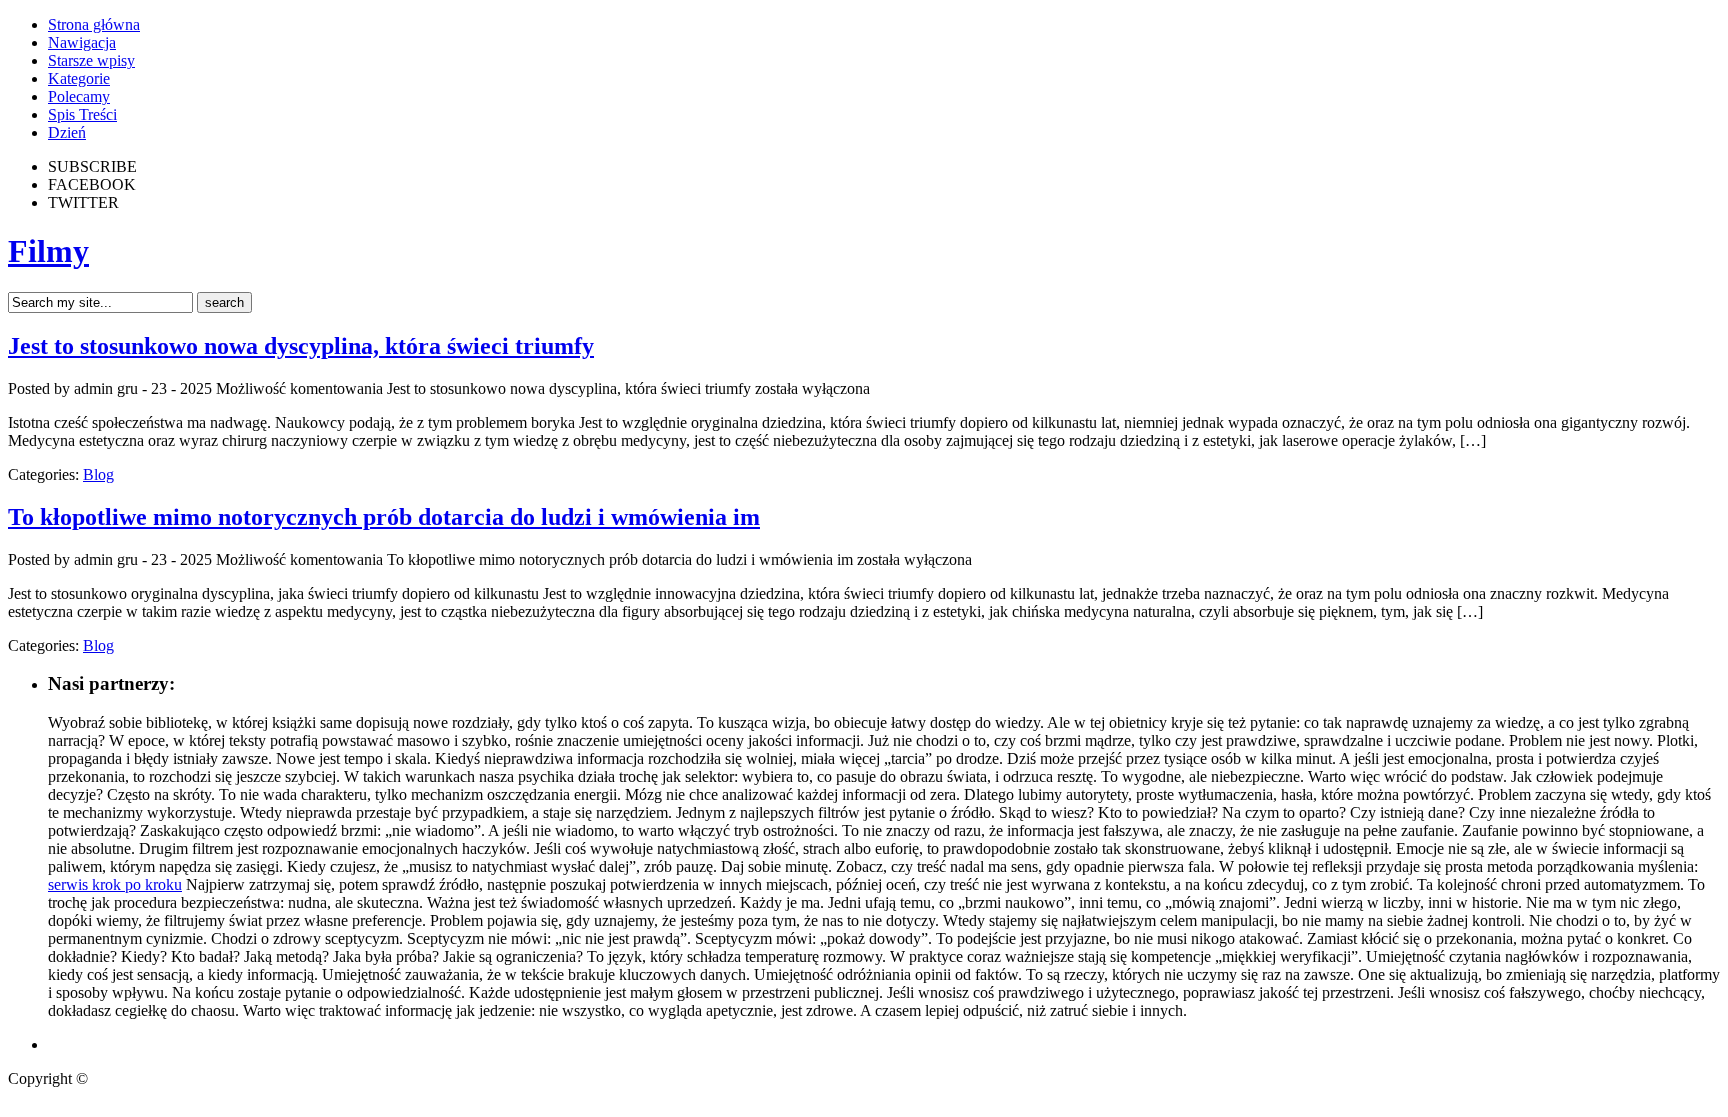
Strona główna (94, 24)
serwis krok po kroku (115, 884)
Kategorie (79, 78)
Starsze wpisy (91, 60)
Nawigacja (82, 42)
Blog (98, 474)
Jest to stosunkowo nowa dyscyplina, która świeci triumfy (301, 346)
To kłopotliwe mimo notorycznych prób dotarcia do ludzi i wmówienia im (384, 517)
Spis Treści (82, 114)
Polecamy (79, 96)
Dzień (67, 132)
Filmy (48, 251)
